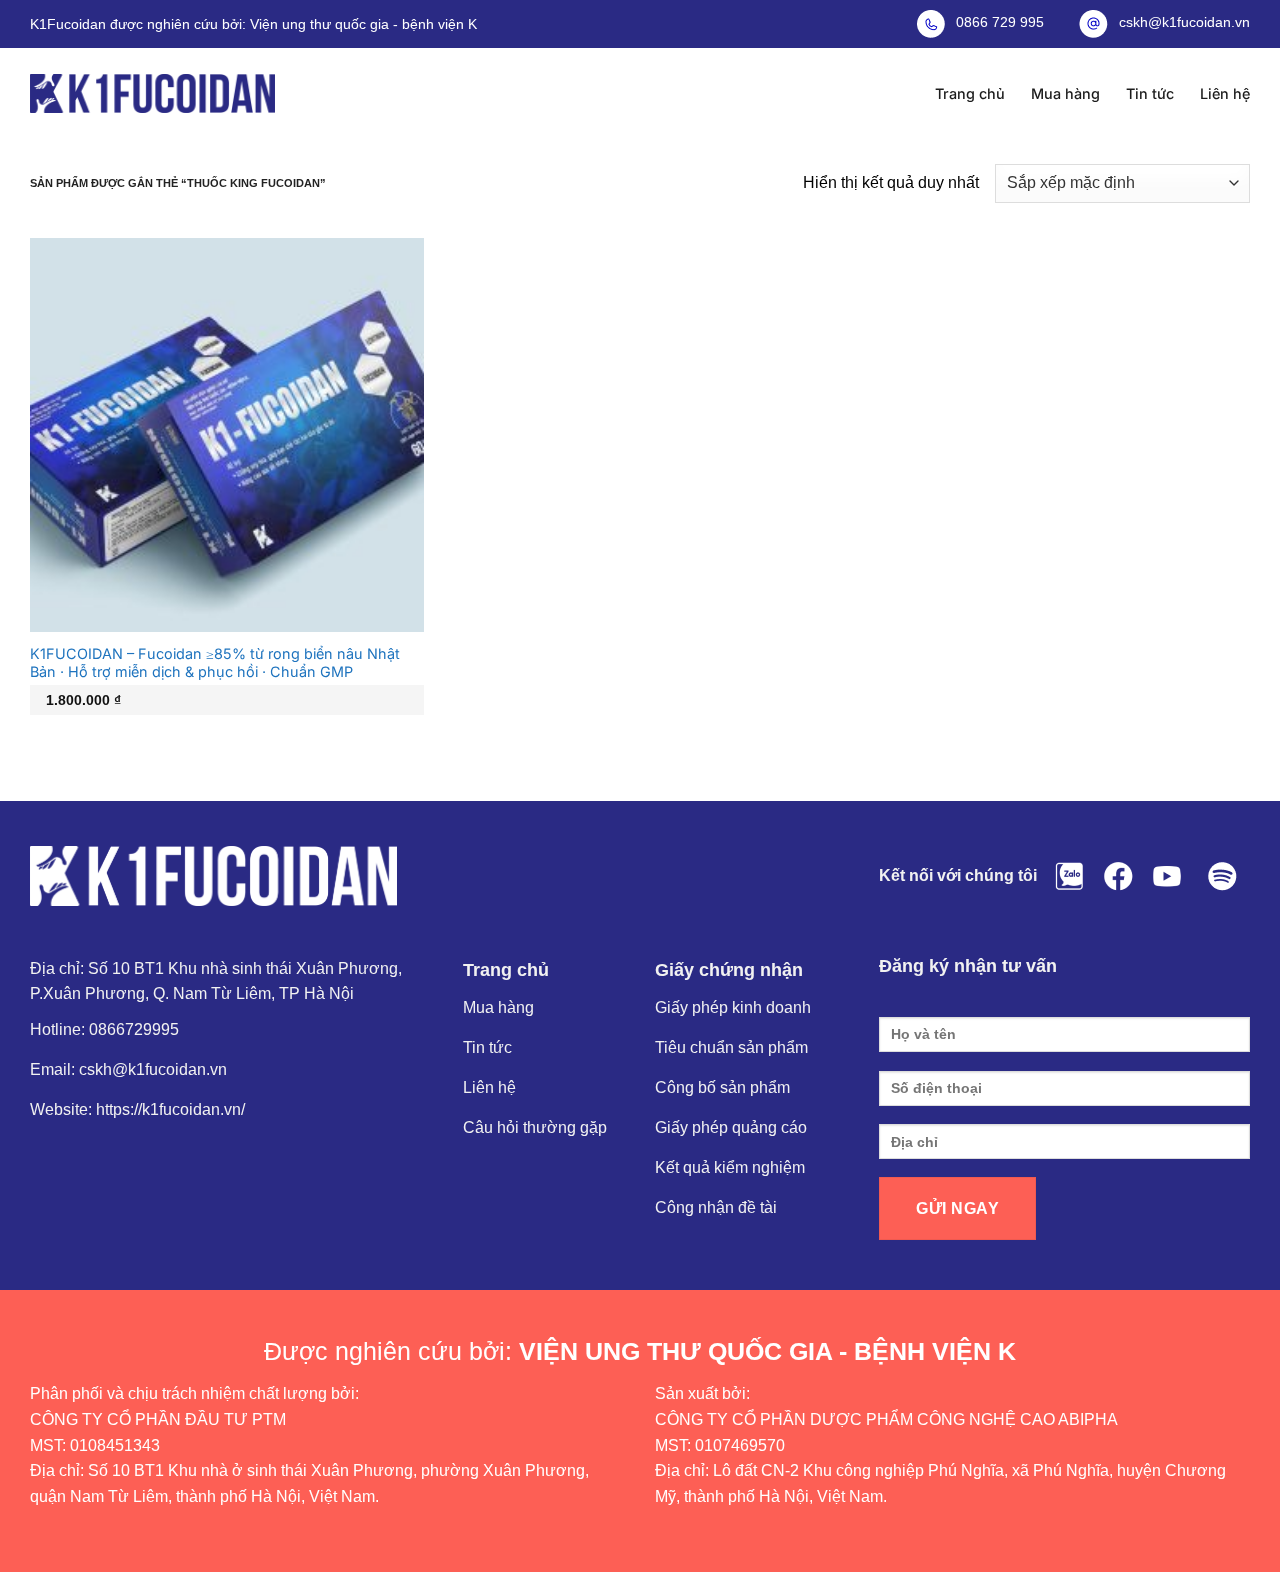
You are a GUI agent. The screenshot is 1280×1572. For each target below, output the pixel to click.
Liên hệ (1225, 93)
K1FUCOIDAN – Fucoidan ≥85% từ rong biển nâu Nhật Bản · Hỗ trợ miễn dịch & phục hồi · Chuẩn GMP (215, 663)
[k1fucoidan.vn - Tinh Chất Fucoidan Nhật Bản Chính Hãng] (152, 94)
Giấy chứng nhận (729, 970)
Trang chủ (970, 93)
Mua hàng (1065, 93)
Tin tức (1150, 93)
